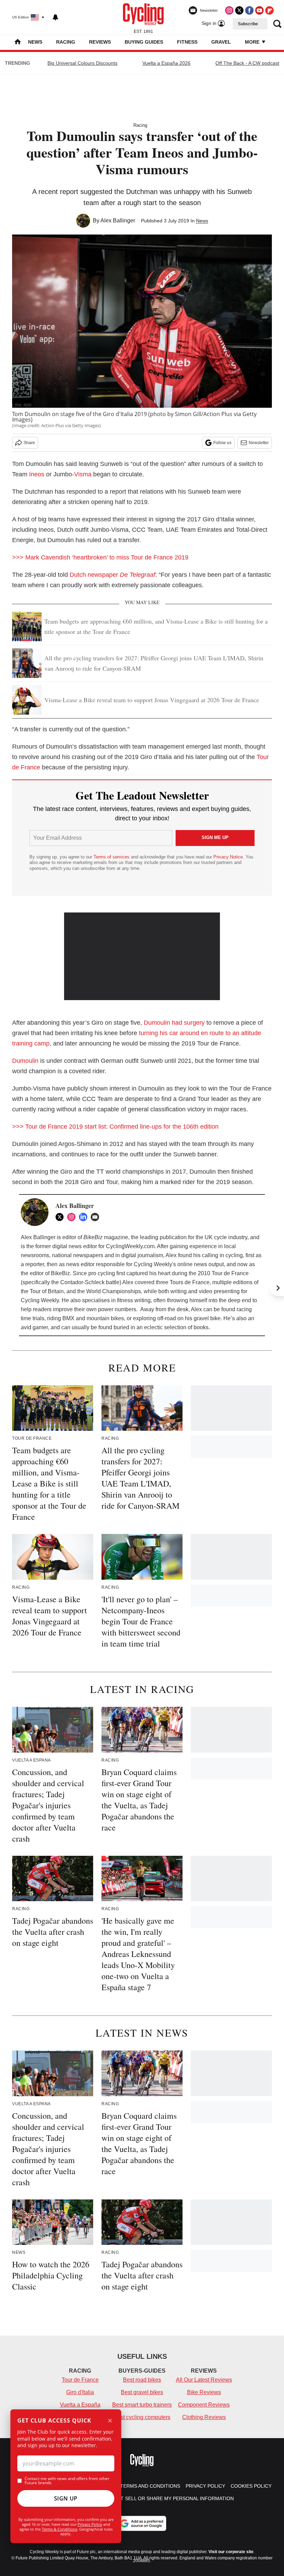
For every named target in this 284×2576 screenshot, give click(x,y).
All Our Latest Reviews (204, 2380)
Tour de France (80, 2380)
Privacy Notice (228, 857)
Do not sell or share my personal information (169, 2498)
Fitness (187, 42)
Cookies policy (251, 2486)
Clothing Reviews (204, 2417)
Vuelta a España (80, 2405)
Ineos (37, 474)
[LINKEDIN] (85, 1217)
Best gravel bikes (142, 2392)
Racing (66, 42)
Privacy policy (205, 2486)
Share (29, 443)
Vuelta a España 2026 (166, 63)
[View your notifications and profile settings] (55, 17)
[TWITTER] (61, 1217)
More (253, 42)
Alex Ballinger (118, 220)
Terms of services (112, 857)
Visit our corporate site (231, 2552)
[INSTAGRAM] (73, 1217)
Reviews (100, 42)
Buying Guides (144, 42)
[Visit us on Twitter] (239, 10)
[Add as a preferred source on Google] (142, 2523)
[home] (18, 42)
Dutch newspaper (112, 575)
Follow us (222, 443)
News (35, 42)
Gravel (221, 42)
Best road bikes (142, 2380)
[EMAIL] (97, 1217)
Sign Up (66, 2498)
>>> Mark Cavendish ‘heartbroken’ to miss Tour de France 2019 (100, 557)
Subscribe (248, 24)
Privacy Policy (90, 2524)
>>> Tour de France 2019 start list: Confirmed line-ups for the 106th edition (115, 1127)
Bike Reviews (204, 2392)
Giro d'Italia (80, 2392)
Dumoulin (25, 1061)
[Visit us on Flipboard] (269, 10)
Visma (83, 474)
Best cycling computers (142, 2417)
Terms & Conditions (60, 2529)
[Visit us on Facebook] (249, 10)
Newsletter (259, 443)
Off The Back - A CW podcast (247, 63)
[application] (142, 956)
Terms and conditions (150, 2486)
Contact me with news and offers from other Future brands (67, 2481)
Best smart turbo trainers (142, 2405)
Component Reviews (204, 2405)
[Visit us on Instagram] (229, 10)
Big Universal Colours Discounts (82, 63)
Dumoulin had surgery (174, 1023)
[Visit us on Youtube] (259, 10)
